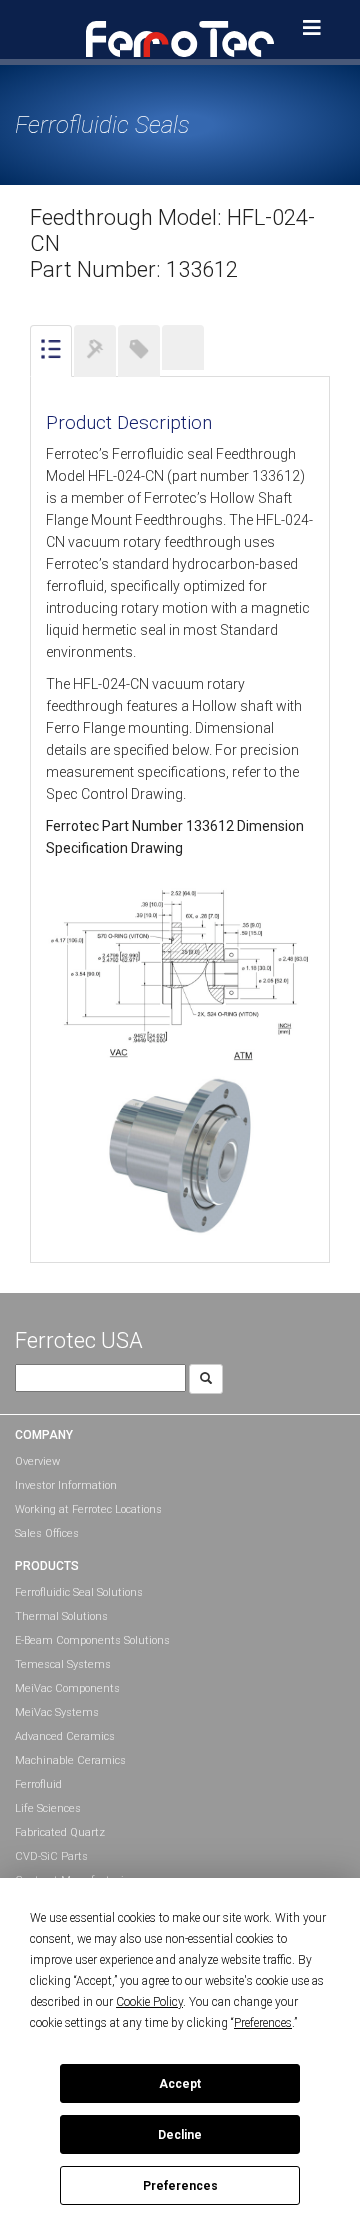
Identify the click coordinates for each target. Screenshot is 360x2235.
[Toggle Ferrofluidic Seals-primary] (312, 28)
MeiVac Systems (57, 1712)
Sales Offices (47, 1533)
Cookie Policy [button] (149, 2002)
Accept (180, 2084)
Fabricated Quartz (60, 1832)
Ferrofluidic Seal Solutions (79, 1592)
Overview (37, 1461)
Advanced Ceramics (65, 1736)
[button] (180, 38)
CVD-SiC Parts (51, 1856)
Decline (180, 2135)
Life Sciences (48, 1808)
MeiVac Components (67, 1688)
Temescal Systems (63, 1664)
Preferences (180, 2186)
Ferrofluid (38, 1784)
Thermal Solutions (61, 1616)
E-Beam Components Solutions (92, 1640)
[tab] (51, 351)
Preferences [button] (263, 2023)
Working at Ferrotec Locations (88, 1509)
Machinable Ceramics (70, 1760)
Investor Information (66, 1485)
